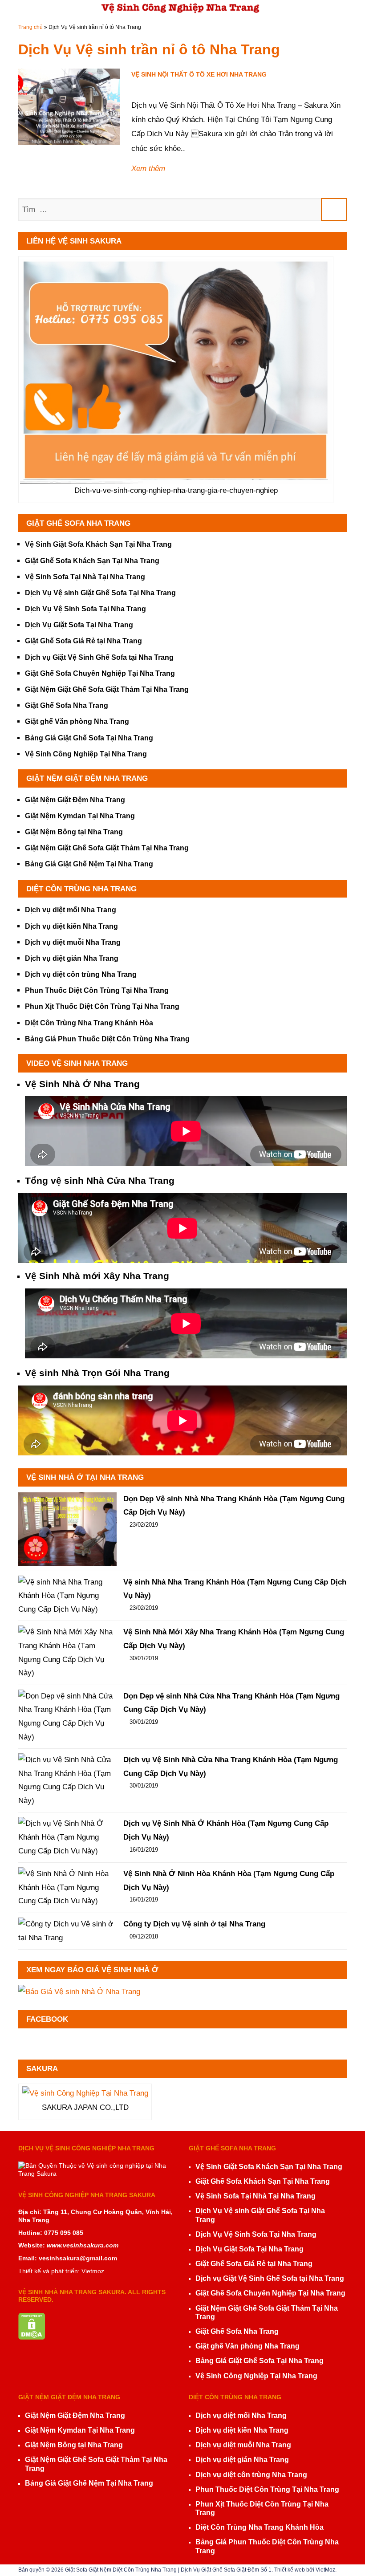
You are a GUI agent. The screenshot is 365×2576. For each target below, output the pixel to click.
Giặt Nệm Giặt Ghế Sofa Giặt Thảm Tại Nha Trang (107, 689)
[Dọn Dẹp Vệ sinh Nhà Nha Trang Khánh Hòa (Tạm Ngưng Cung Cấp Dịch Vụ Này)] (67, 1529)
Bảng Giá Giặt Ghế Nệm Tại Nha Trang (89, 864)
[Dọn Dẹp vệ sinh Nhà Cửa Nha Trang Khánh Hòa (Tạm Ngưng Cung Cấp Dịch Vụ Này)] (67, 1717)
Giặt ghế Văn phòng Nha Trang (77, 721)
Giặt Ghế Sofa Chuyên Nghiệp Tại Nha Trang (100, 673)
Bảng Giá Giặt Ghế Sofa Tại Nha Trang (89, 738)
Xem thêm (148, 169)
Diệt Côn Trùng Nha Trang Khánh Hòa (89, 1023)
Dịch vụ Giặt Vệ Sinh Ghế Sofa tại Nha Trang (99, 657)
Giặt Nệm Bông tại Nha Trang (74, 832)
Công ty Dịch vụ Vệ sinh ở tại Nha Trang (194, 1924)
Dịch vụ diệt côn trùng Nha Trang (81, 974)
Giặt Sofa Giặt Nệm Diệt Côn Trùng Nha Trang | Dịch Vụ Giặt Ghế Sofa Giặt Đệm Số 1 (168, 2570)
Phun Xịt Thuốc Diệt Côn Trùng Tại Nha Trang (102, 1006)
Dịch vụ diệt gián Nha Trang (72, 958)
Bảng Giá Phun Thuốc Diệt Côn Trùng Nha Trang (107, 1039)
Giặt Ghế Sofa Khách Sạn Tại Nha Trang (92, 561)
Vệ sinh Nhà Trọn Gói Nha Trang (97, 1373)
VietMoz (325, 2570)
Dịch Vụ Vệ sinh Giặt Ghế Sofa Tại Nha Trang (100, 593)
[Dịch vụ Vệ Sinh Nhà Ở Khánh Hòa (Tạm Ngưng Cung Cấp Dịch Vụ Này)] (67, 1837)
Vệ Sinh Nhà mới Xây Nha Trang (97, 1276)
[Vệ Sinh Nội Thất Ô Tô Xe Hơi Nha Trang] (69, 107)
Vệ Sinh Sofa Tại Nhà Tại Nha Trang (85, 577)
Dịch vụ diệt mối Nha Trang (71, 910)
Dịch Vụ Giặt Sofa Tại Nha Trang (79, 625)
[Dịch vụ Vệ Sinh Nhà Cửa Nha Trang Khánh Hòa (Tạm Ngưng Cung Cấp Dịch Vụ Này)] (67, 1780)
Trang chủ (30, 27)
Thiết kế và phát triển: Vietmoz (61, 2271)
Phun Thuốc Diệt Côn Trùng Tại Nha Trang (97, 990)
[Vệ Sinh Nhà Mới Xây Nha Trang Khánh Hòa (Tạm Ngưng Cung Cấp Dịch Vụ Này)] (67, 1653)
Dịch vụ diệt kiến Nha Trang (71, 926)
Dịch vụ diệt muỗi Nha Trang (73, 942)
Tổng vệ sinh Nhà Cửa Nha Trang (100, 1180)
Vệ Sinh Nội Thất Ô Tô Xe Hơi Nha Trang (199, 74)
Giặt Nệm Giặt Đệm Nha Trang (75, 800)
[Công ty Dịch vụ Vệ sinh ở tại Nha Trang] (67, 1931)
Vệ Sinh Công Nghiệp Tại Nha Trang (86, 754)
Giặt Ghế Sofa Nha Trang (67, 705)
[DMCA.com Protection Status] (32, 2317)
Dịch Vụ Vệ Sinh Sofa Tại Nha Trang (85, 609)
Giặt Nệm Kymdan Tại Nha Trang (80, 816)
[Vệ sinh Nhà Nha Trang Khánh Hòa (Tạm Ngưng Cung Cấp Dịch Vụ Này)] (67, 1596)
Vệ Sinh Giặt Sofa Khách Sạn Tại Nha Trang (98, 544)
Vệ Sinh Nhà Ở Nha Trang (82, 1084)
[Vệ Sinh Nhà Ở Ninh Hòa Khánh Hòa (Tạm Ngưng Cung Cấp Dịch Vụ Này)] (67, 1888)
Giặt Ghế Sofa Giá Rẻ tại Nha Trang (83, 641)
